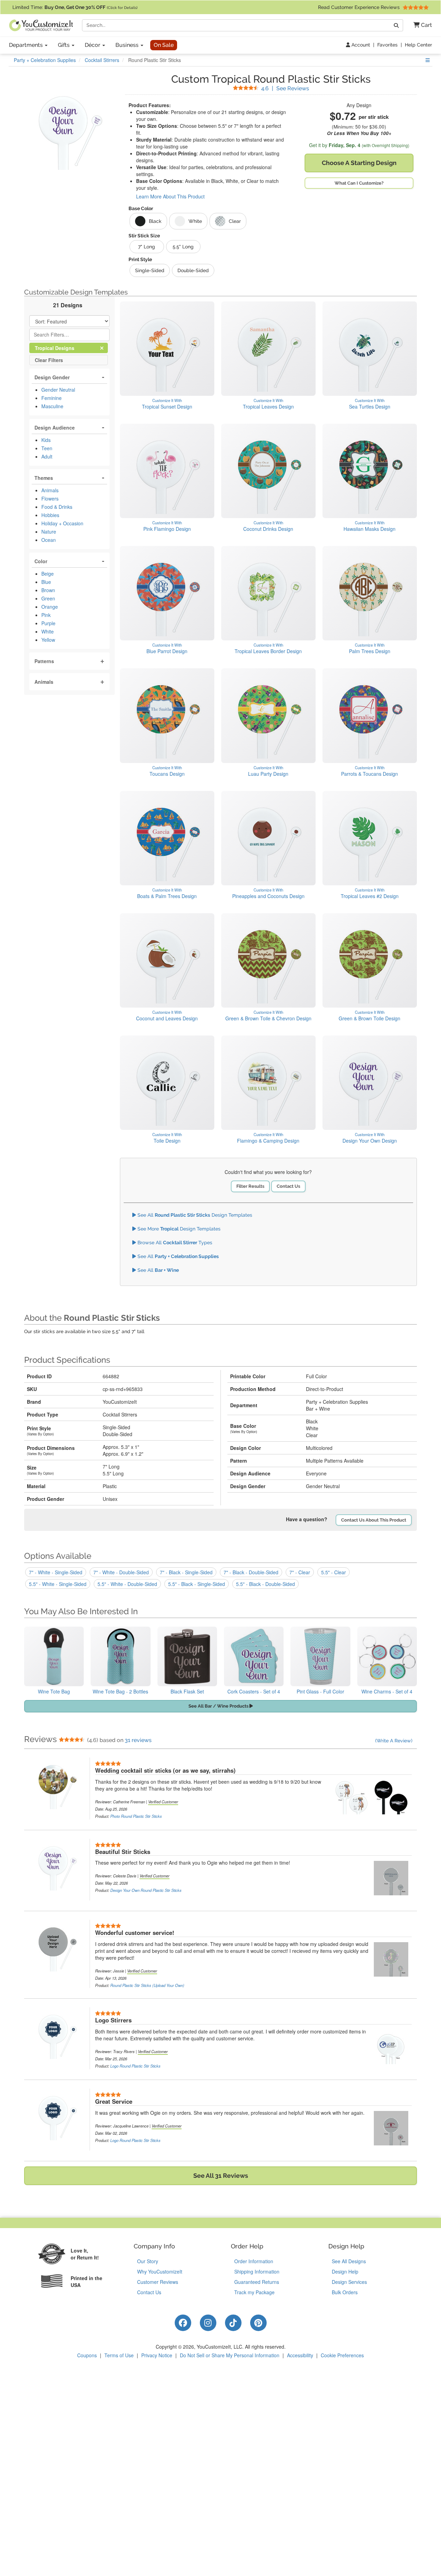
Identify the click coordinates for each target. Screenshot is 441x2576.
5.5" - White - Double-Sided (127, 1584)
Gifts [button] (64, 45)
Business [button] (128, 45)
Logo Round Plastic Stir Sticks (135, 2066)
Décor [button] (93, 45)
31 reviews (138, 1740)
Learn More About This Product (170, 196)
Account (360, 45)
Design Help (345, 2271)
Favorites (387, 45)
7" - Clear (300, 1572)
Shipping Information (257, 2271)
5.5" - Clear (334, 1572)
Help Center (418, 45)
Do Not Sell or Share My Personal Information (230, 2355)
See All (177, 1256)
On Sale (164, 45)
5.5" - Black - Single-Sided (197, 1584)
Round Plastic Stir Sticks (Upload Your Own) (147, 1985)
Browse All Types (174, 1243)
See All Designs (349, 2261)
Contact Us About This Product (374, 1520)
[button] (420, 25)
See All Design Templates (194, 1215)
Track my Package (254, 2292)
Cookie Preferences (342, 2355)
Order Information (254, 2261)
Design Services (349, 2282)
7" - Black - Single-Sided (186, 1572)
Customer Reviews (158, 2282)
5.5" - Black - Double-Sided (265, 1584)
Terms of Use (119, 2355)
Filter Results (250, 1186)
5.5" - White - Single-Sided (58, 1584)
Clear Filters (49, 360)
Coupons (87, 2355)
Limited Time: (75, 7)
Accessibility (300, 2355)
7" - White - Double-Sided (121, 1572)
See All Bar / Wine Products (219, 1706)
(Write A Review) (394, 1741)
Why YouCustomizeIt (160, 2271)
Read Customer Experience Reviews (360, 7)
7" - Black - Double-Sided (251, 1572)
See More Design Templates (178, 1229)
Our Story (148, 2261)
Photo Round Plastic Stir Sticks (136, 1816)
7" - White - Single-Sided (56, 1572)
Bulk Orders (345, 2292)
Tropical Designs (60, 348)
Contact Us (288, 1186)
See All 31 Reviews (221, 2176)
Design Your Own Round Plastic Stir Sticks (146, 1890)
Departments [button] (27, 45)
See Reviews (285, 88)
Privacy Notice (157, 2355)
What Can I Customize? (359, 183)
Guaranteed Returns (257, 2282)
